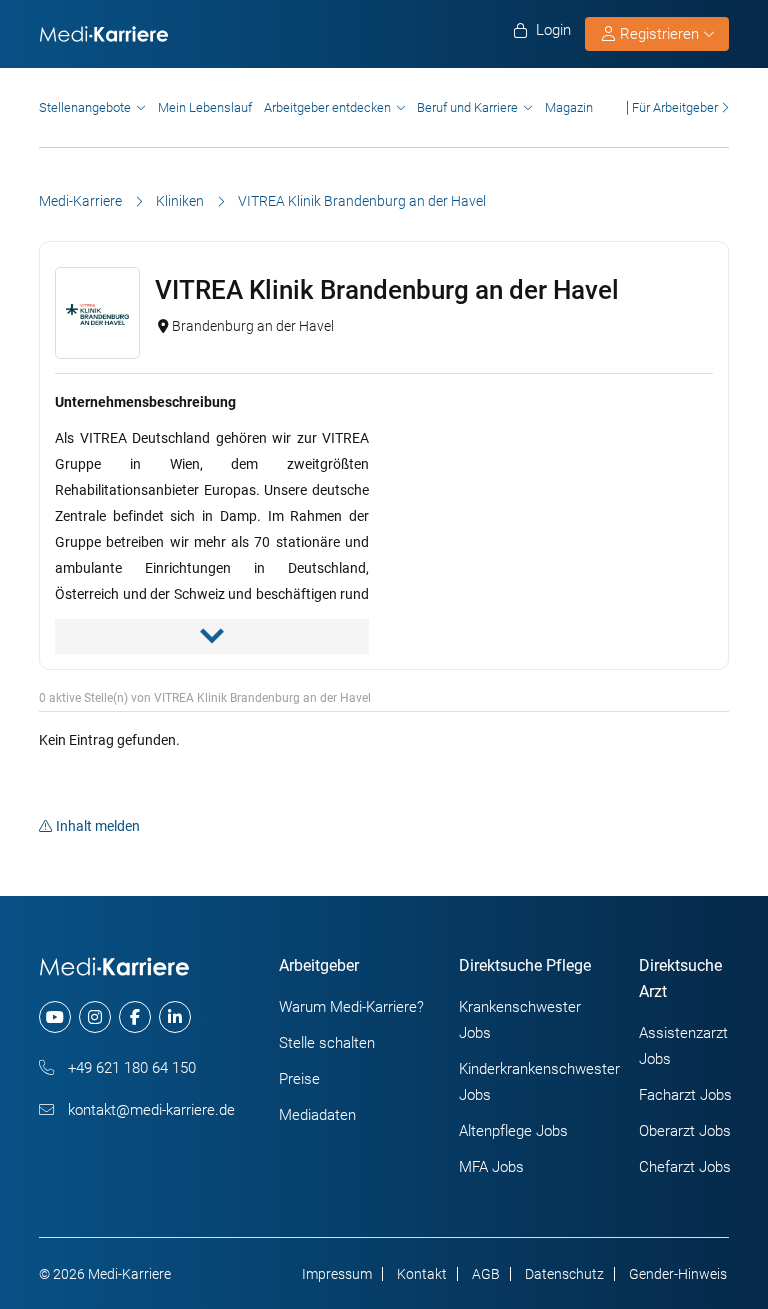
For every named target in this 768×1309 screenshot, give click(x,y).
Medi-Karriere (80, 201)
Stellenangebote (85, 107)
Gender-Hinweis (678, 1274)
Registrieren (659, 34)
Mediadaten (317, 1115)
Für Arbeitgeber (675, 107)
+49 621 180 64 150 (130, 1068)
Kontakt (422, 1274)
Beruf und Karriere (467, 107)
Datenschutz (564, 1274)
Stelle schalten (327, 1043)
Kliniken (180, 201)
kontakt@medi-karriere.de (149, 1110)
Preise (299, 1079)
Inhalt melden (98, 826)
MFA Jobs (491, 1167)
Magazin (569, 107)
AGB (486, 1274)
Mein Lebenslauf (205, 107)
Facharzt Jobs (685, 1095)
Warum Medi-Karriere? (351, 1007)
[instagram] (95, 1017)
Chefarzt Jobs (685, 1167)
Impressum (337, 1274)
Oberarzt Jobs (685, 1131)
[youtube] (55, 1017)
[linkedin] (175, 1017)
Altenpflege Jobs (513, 1131)
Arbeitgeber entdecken (327, 107)
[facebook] (135, 1017)
